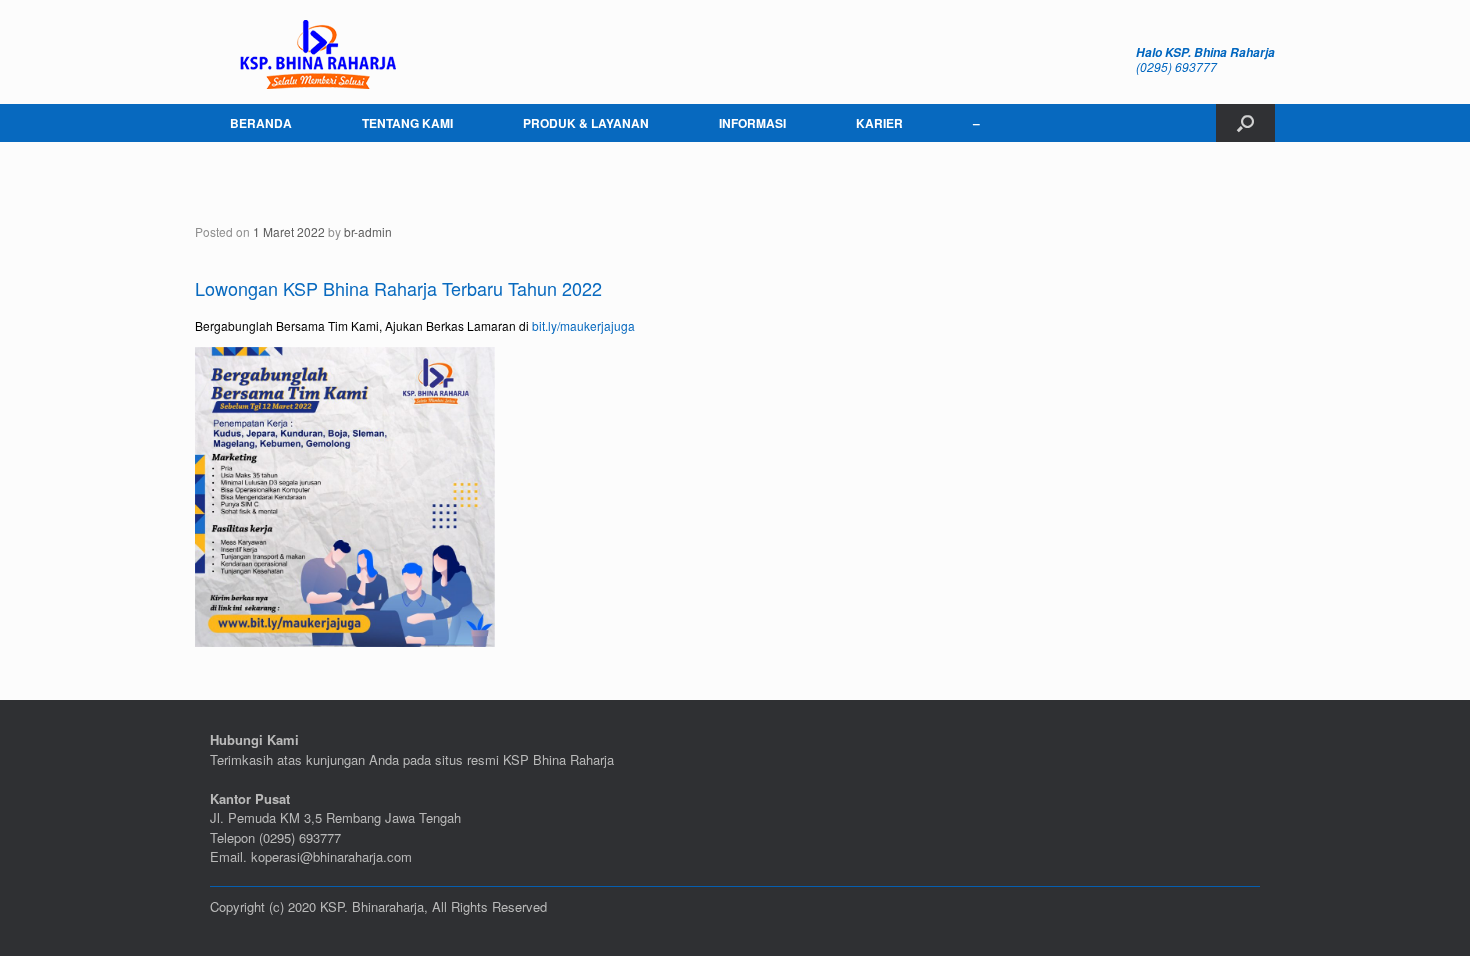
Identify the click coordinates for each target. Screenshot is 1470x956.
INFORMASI (752, 123)
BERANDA (261, 123)
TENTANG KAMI (407, 123)
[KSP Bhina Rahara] (315, 52)
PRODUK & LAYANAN (586, 123)
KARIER (879, 123)
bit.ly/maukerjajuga (583, 325)
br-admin (368, 231)
